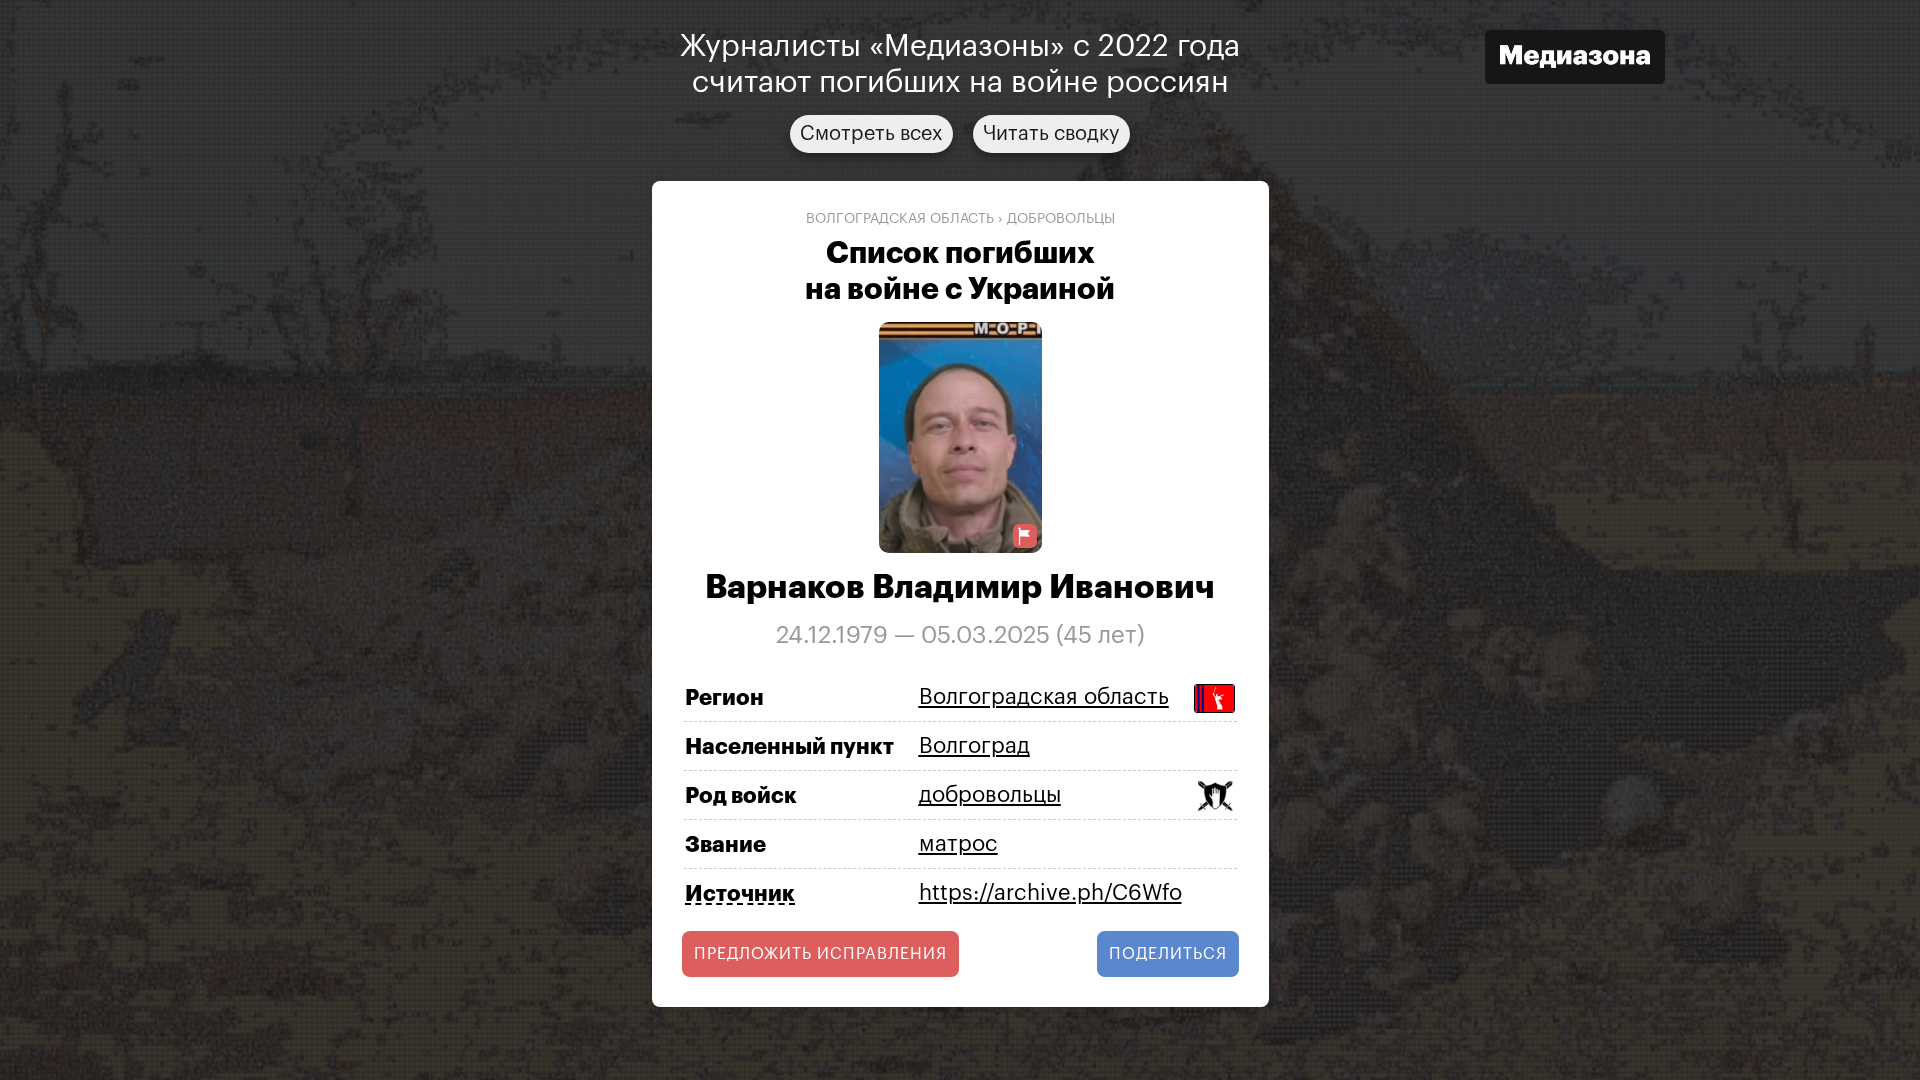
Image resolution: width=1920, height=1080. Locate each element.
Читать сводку (1051, 134)
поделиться (1168, 954)
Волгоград (974, 746)
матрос (958, 844)
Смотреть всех (871, 134)
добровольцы (1061, 219)
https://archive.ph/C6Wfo (1050, 893)
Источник (740, 894)
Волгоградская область (900, 219)
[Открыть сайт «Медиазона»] (1575, 59)
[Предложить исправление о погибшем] (1025, 536)
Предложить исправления (820, 954)
